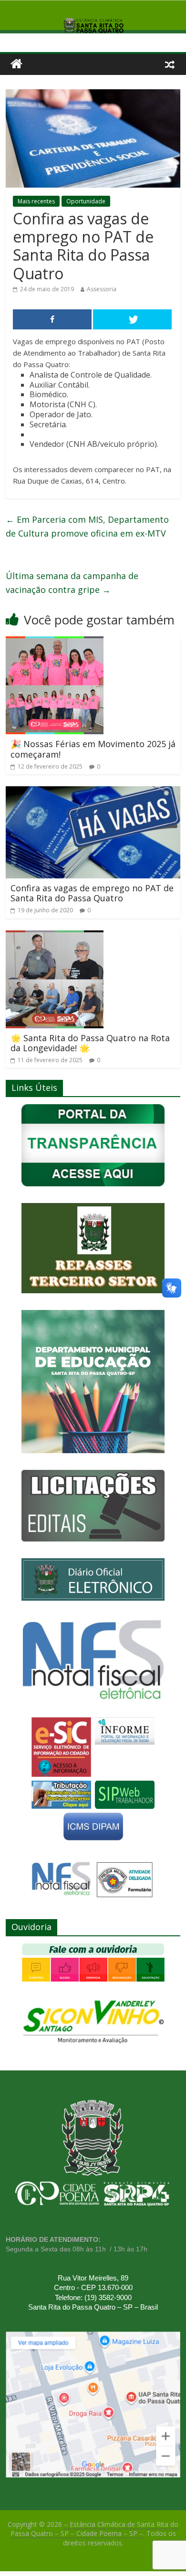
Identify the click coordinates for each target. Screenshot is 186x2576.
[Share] (52, 319)
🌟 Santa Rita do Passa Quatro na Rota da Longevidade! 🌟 (90, 1043)
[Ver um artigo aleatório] (170, 64)
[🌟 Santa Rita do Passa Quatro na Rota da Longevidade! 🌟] (55, 936)
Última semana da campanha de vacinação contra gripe (72, 583)
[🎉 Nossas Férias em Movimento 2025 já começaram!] (55, 642)
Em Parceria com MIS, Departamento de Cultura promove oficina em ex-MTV (87, 526)
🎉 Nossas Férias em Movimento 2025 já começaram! (93, 749)
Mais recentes (36, 201)
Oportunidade (86, 201)
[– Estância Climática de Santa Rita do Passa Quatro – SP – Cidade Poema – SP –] (16, 64)
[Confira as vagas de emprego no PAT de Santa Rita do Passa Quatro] (93, 792)
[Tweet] (132, 319)
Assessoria (102, 289)
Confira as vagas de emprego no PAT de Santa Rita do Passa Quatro (92, 893)
